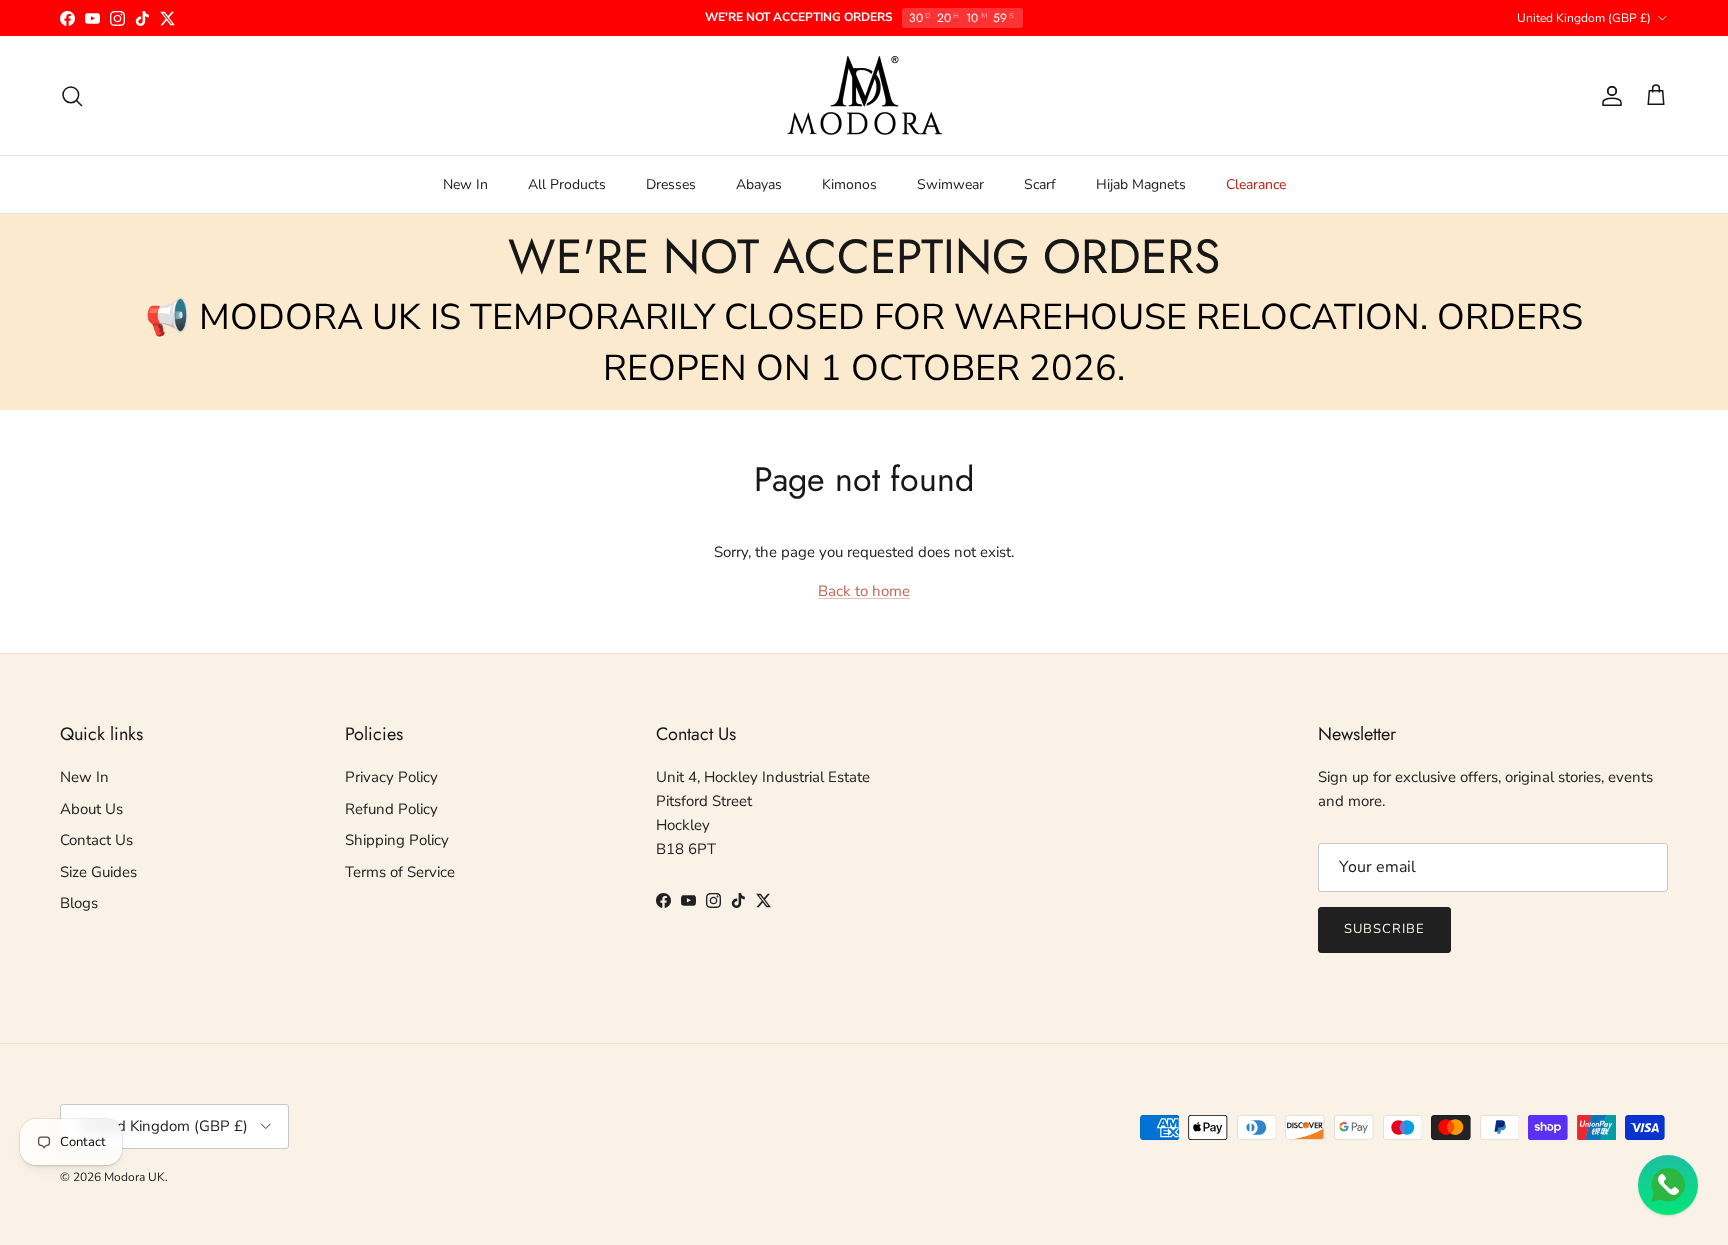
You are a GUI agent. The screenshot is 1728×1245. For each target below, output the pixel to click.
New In (465, 184)
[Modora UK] (864, 95)
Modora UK (134, 1177)
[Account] (1608, 96)
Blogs (79, 903)
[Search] (72, 96)
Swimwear (950, 184)
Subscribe (1384, 929)
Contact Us (96, 840)
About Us (91, 809)
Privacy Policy (391, 777)
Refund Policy (391, 809)
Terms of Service (400, 872)
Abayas (759, 184)
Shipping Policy (397, 840)
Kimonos (849, 184)
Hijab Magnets (1141, 184)
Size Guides (98, 872)
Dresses (671, 184)
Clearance (1256, 184)
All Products (567, 184)
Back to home (864, 591)
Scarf (1040, 184)
